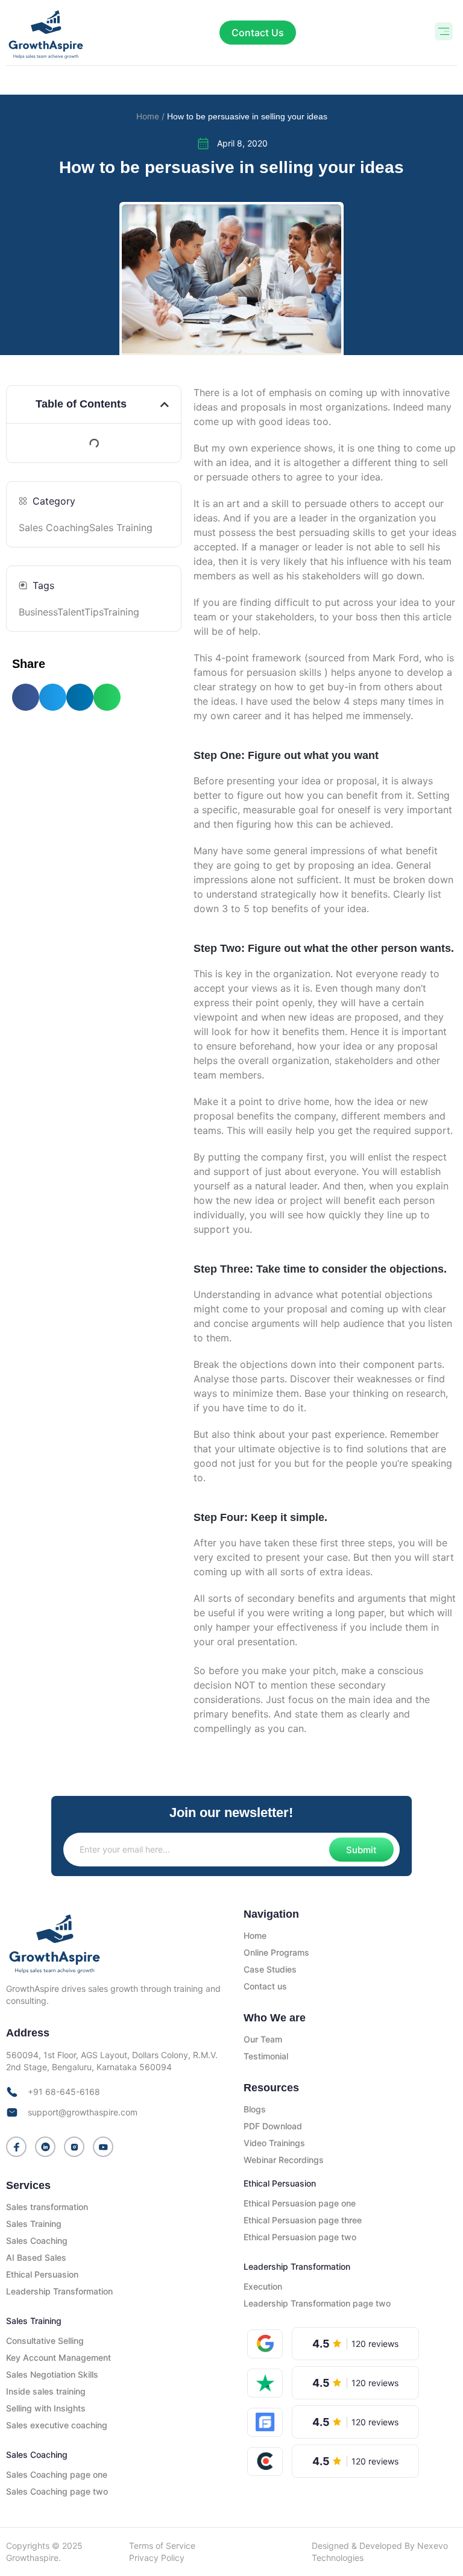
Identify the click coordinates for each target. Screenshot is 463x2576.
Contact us (265, 1986)
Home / (150, 116)
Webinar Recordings (284, 2160)
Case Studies (270, 1969)
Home (255, 1935)
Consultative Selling (45, 2341)
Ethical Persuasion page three (303, 2220)
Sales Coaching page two (57, 2491)
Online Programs (276, 1952)
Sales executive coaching (57, 2425)
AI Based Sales (36, 2257)
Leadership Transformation (59, 2291)
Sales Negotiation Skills (52, 2374)
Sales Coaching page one (57, 2474)
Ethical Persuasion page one (300, 2203)
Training (121, 612)
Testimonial (266, 2056)
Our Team (263, 2039)
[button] (443, 33)
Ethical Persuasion (42, 2274)
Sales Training (121, 527)
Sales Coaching (54, 527)
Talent (71, 612)
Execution (263, 2286)
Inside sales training (46, 2391)
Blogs (255, 2109)
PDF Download (273, 2126)
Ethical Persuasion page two (300, 2237)
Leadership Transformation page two (317, 2303)
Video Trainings (274, 2143)
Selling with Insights (46, 2408)
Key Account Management (58, 2357)
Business (38, 612)
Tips (94, 612)
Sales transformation (47, 2207)
